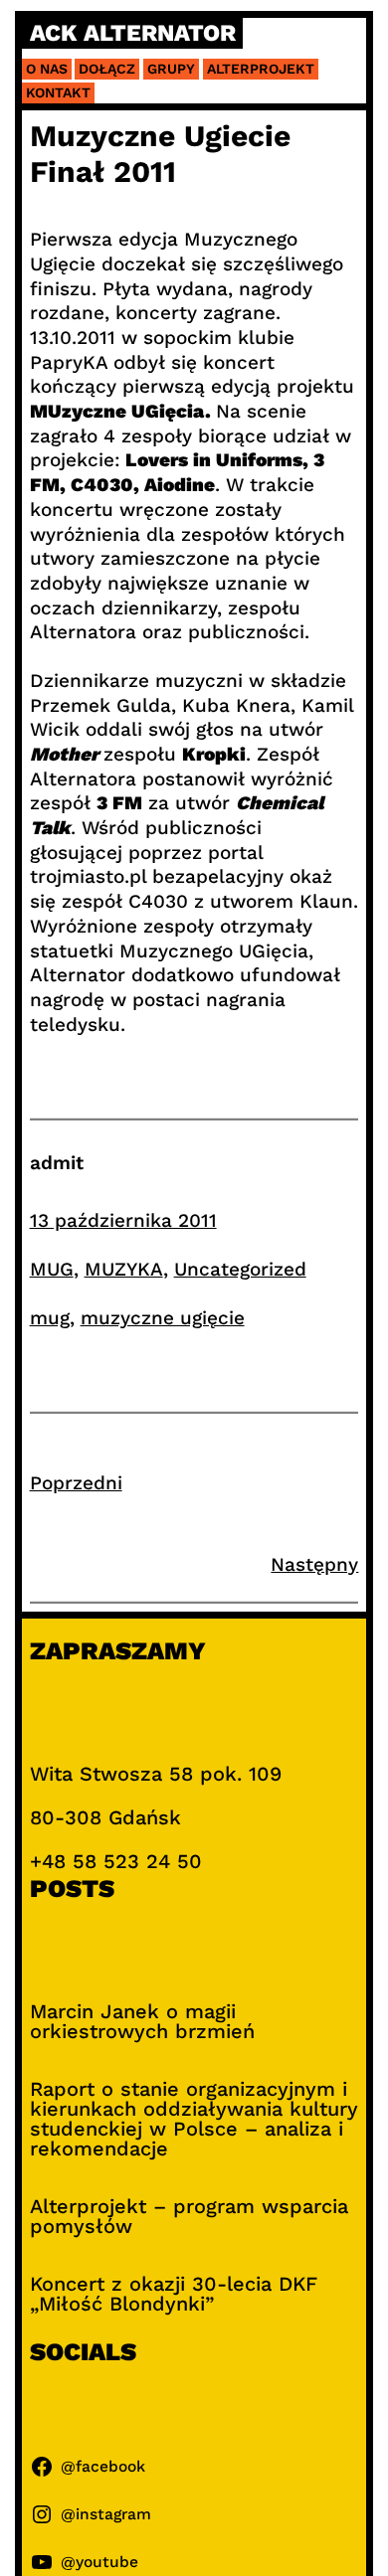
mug (50, 1318)
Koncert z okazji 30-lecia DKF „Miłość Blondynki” (174, 2294)
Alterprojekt (261, 69)
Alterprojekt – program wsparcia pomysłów (189, 2216)
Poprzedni (76, 1483)
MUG (52, 1269)
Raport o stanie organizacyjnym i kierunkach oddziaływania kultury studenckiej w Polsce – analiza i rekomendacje (194, 2119)
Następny (314, 1564)
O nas (47, 69)
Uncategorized (240, 1269)
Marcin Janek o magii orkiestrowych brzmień (142, 2021)
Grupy (171, 69)
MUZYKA (124, 1269)
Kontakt (58, 92)
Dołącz (107, 69)
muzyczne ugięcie (163, 1318)
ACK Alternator (133, 33)
